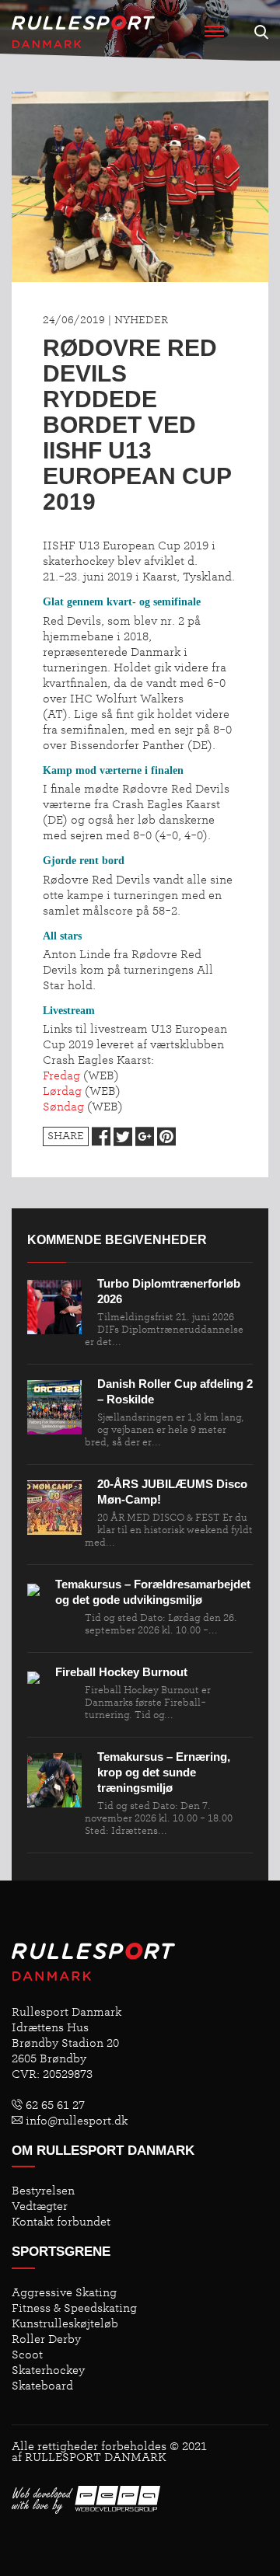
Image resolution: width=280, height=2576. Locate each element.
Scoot (27, 2355)
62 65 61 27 (54, 2105)
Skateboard (42, 2386)
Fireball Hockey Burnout (121, 1672)
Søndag (63, 1107)
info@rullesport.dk (75, 2121)
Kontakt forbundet (61, 2222)
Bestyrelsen (43, 2191)
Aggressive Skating (64, 2292)
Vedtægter (40, 2206)
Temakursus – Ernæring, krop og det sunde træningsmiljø (164, 1772)
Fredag (61, 1075)
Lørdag (62, 1091)
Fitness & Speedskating (74, 2308)
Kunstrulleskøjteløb (65, 2323)
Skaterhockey (48, 2370)
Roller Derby (46, 2339)
